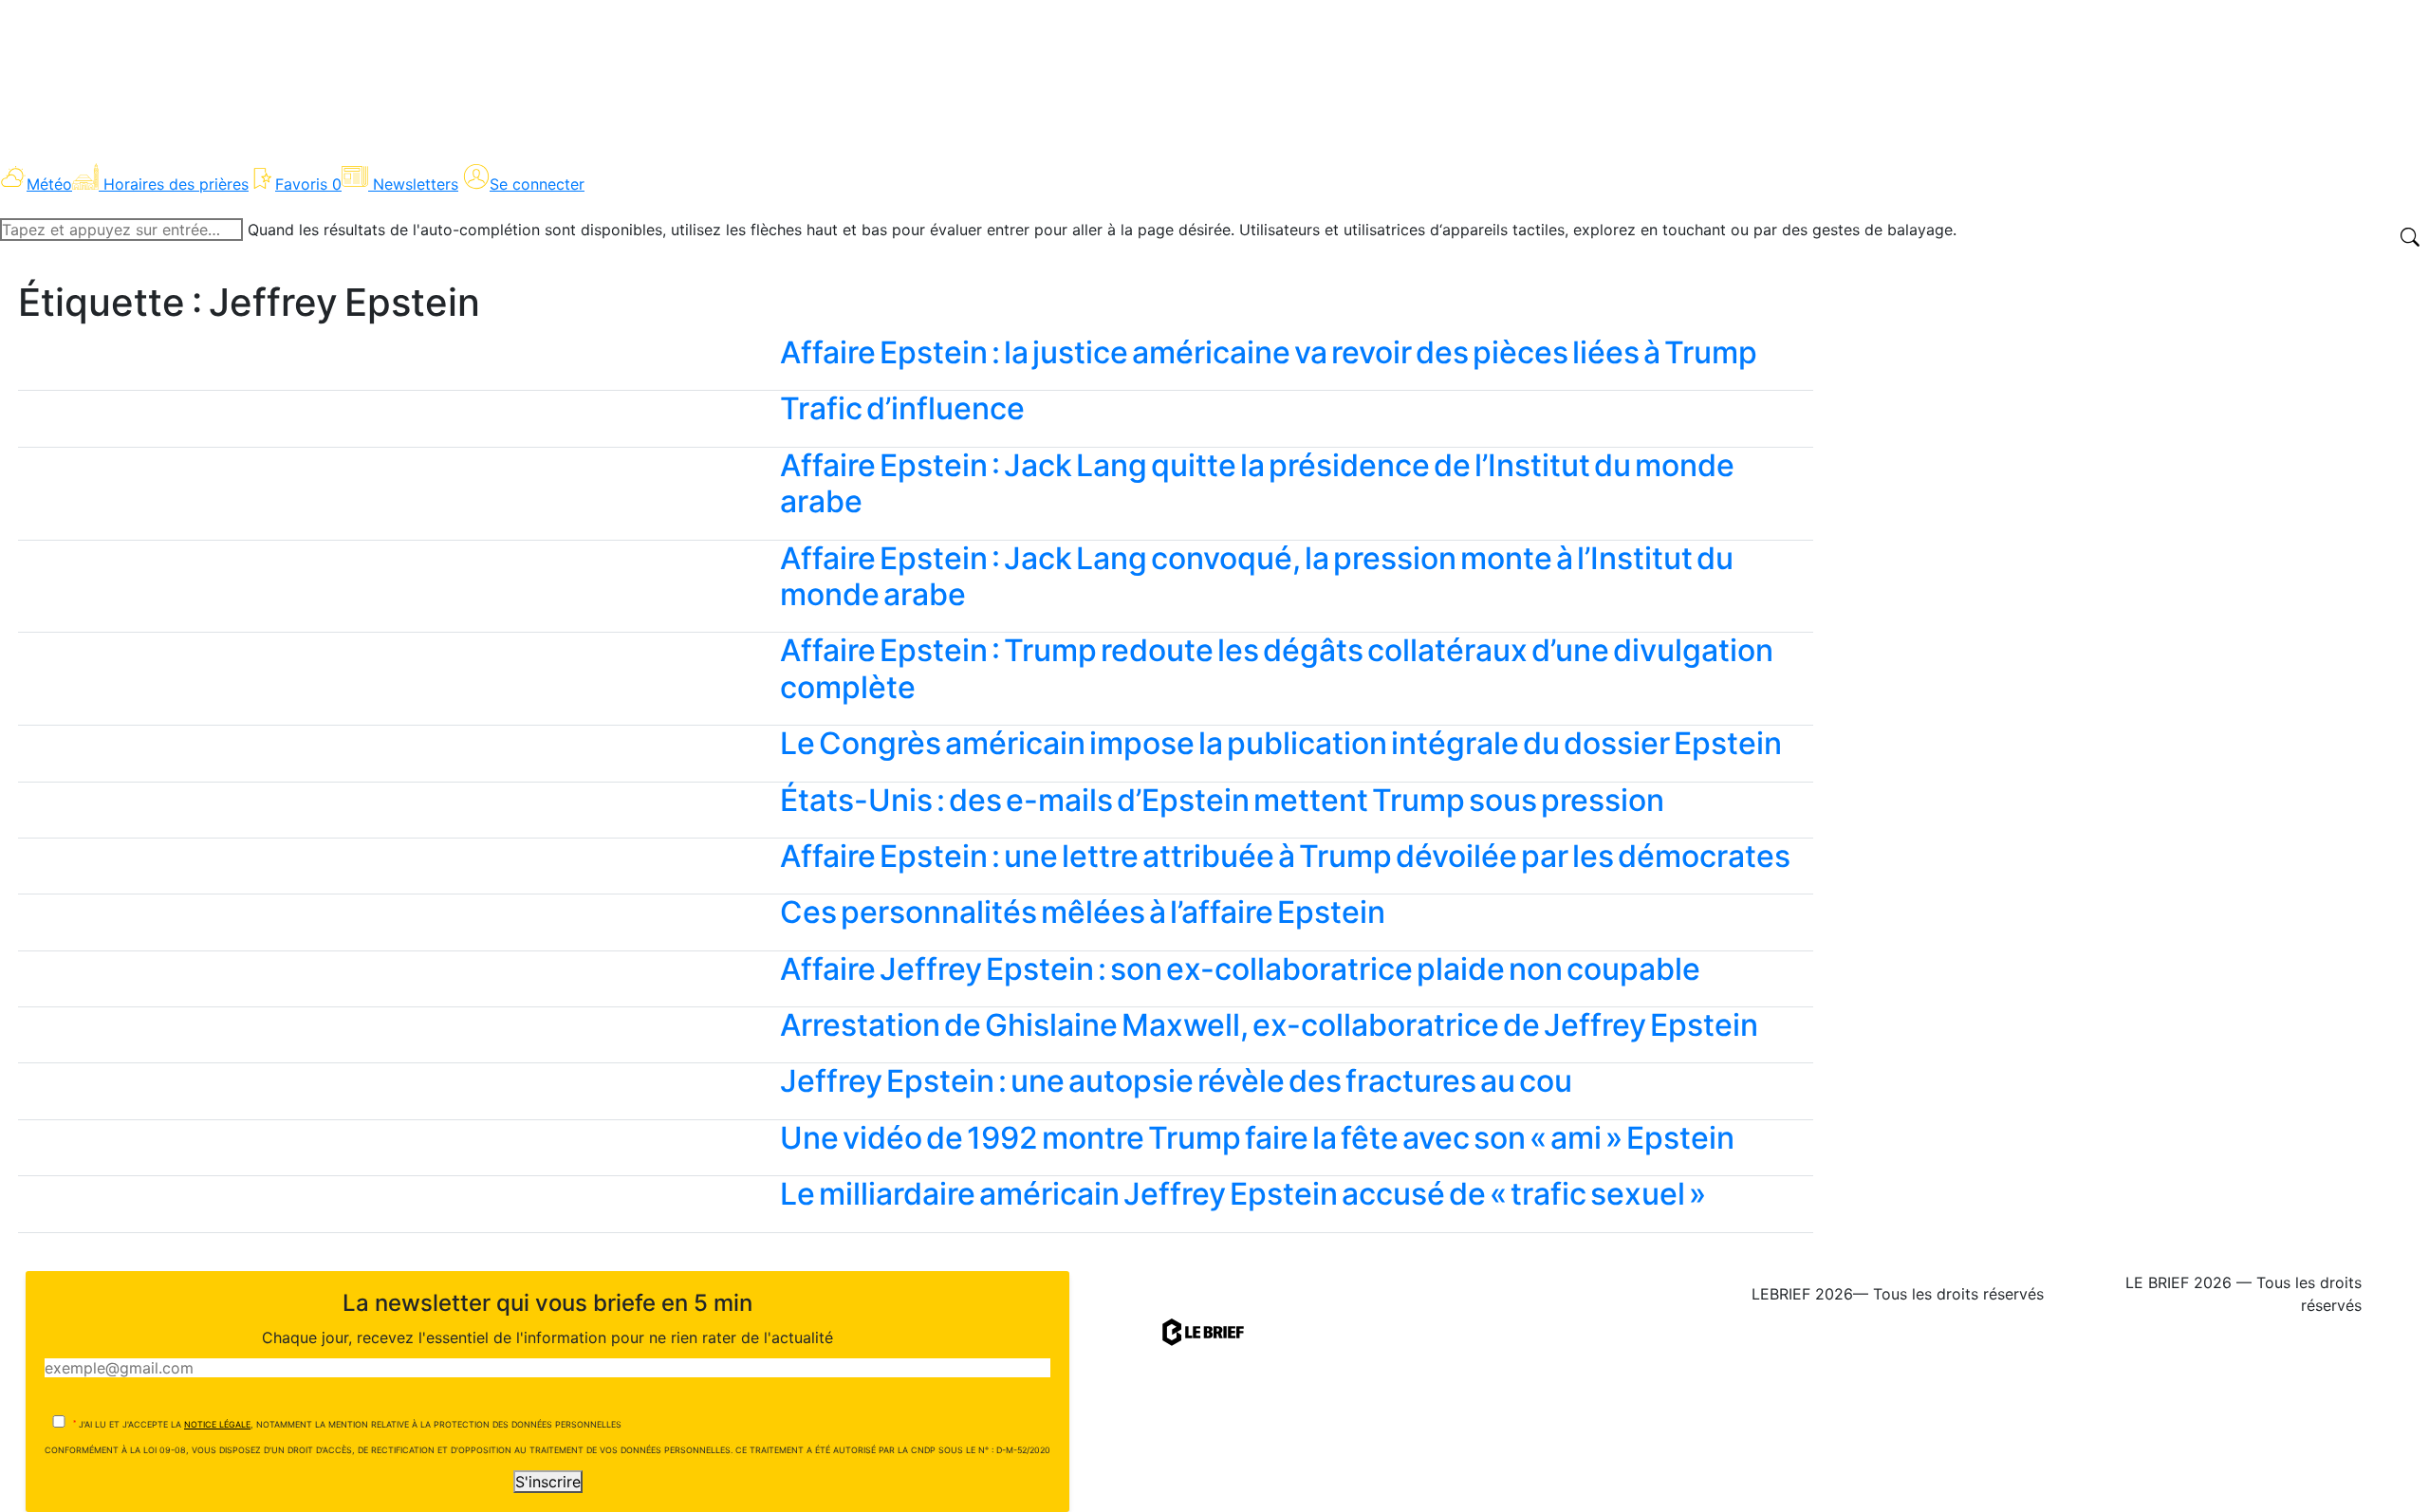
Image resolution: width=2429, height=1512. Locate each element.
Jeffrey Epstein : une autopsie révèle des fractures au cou (1176, 1081)
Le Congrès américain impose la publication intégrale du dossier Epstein (1281, 743)
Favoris (308, 184)
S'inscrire (548, 1482)
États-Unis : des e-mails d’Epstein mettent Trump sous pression (1222, 800)
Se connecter (537, 184)
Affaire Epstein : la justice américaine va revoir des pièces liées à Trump (1269, 352)
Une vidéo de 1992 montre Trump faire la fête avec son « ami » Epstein (1257, 1138)
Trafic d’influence (902, 408)
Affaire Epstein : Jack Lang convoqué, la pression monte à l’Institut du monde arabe (1257, 576)
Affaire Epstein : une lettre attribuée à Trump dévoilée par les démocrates (1285, 856)
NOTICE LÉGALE (217, 1424)
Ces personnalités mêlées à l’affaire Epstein (1083, 912)
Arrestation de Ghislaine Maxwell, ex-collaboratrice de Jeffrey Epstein (1269, 1025)
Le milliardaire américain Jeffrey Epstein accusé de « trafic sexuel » (1243, 1194)
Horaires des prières (176, 184)
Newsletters (416, 184)
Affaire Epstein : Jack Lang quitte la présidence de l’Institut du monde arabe (1257, 483)
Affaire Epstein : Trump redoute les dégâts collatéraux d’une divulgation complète (1277, 668)
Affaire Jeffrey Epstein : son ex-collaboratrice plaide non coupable (1240, 969)
